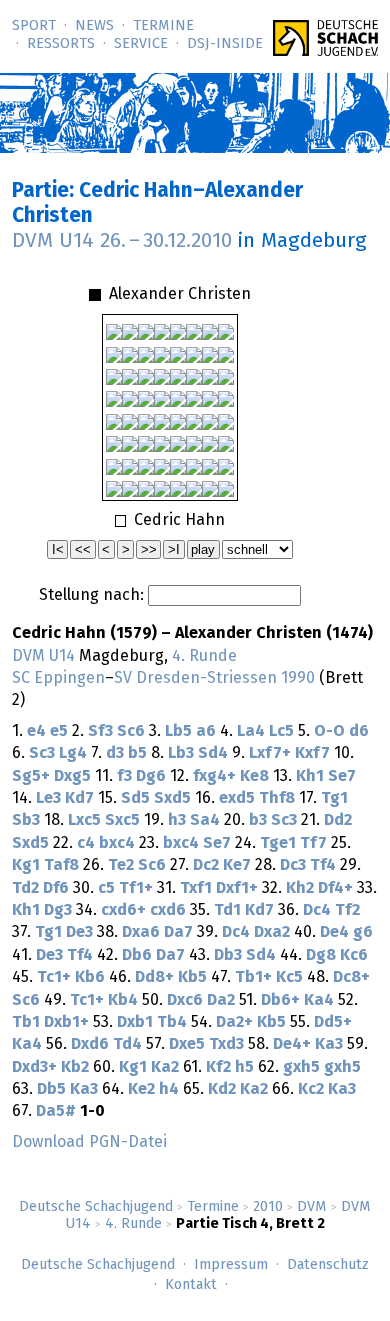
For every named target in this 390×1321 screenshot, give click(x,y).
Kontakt (191, 1285)
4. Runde (133, 1224)
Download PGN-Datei (89, 1142)
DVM (312, 1207)
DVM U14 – (122, 241)
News (94, 26)
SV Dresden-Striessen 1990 (214, 678)
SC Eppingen (58, 678)
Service (141, 44)
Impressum (231, 1265)
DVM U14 (43, 656)
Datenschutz (328, 1265)
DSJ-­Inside (225, 44)
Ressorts (61, 44)
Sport (34, 26)
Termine (163, 26)
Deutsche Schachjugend (96, 1207)
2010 (268, 1207)
